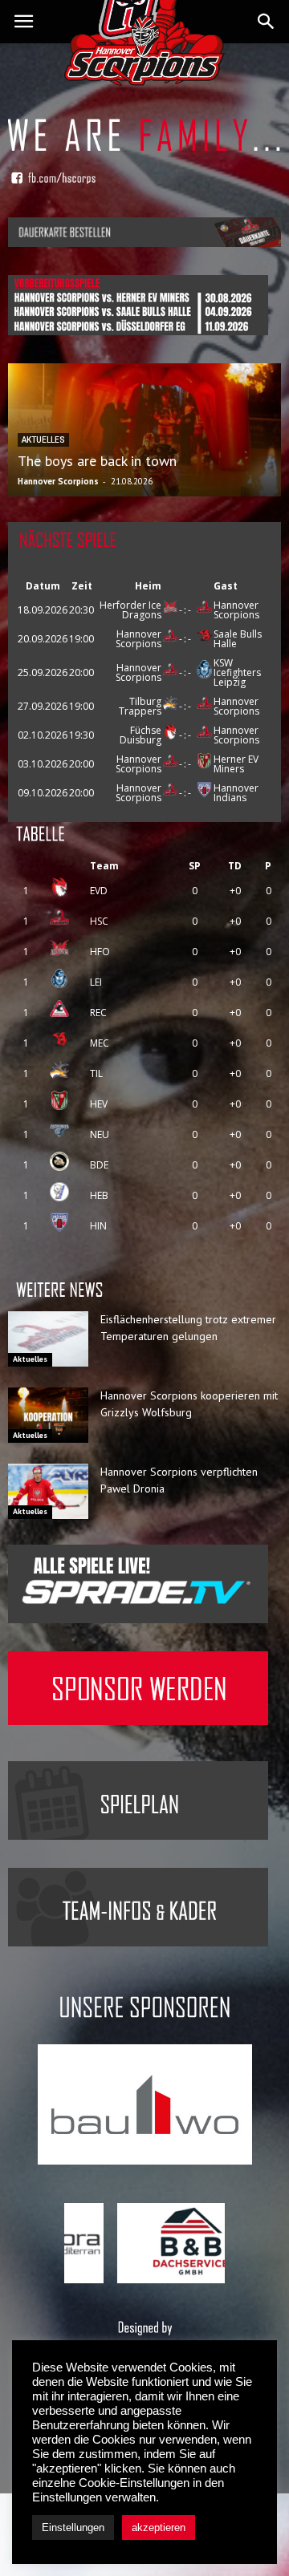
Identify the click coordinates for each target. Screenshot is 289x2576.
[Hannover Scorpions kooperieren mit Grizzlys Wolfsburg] (48, 1415)
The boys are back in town (97, 461)
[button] (267, 22)
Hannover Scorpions (58, 481)
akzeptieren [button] (159, 2527)
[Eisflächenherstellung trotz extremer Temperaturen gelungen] (48, 1339)
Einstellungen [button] (73, 2527)
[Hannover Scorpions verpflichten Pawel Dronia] (48, 1491)
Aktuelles (30, 1359)
